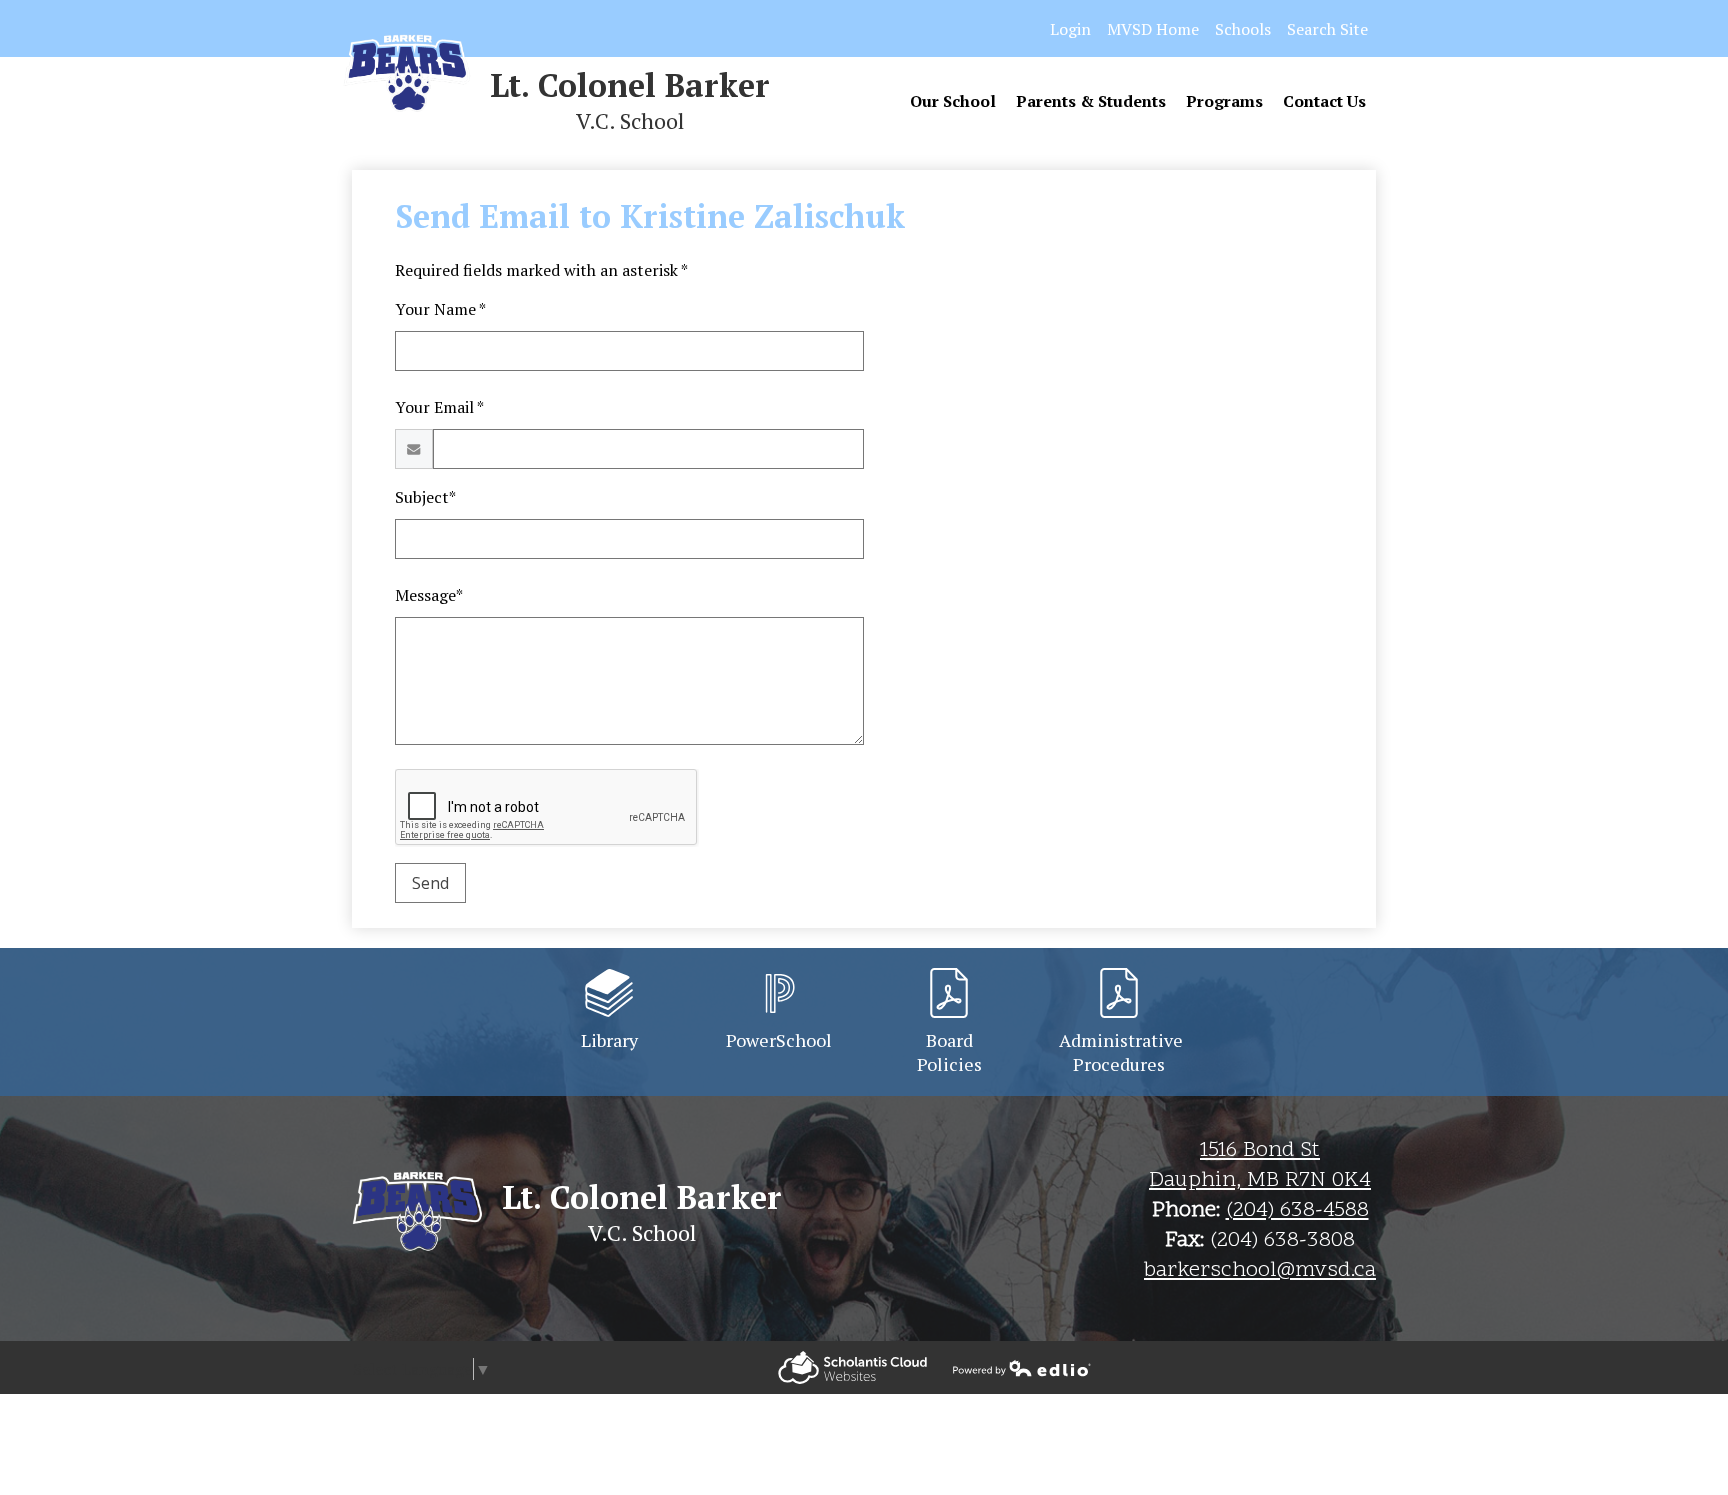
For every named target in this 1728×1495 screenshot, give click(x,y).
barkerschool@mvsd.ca (1260, 1271)
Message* (429, 595)
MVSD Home (1153, 29)
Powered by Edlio (852, 1367)
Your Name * (440, 309)
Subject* (425, 497)
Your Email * (439, 407)
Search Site (1327, 29)
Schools (1243, 29)
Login (1070, 29)
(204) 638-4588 (1297, 1211)
